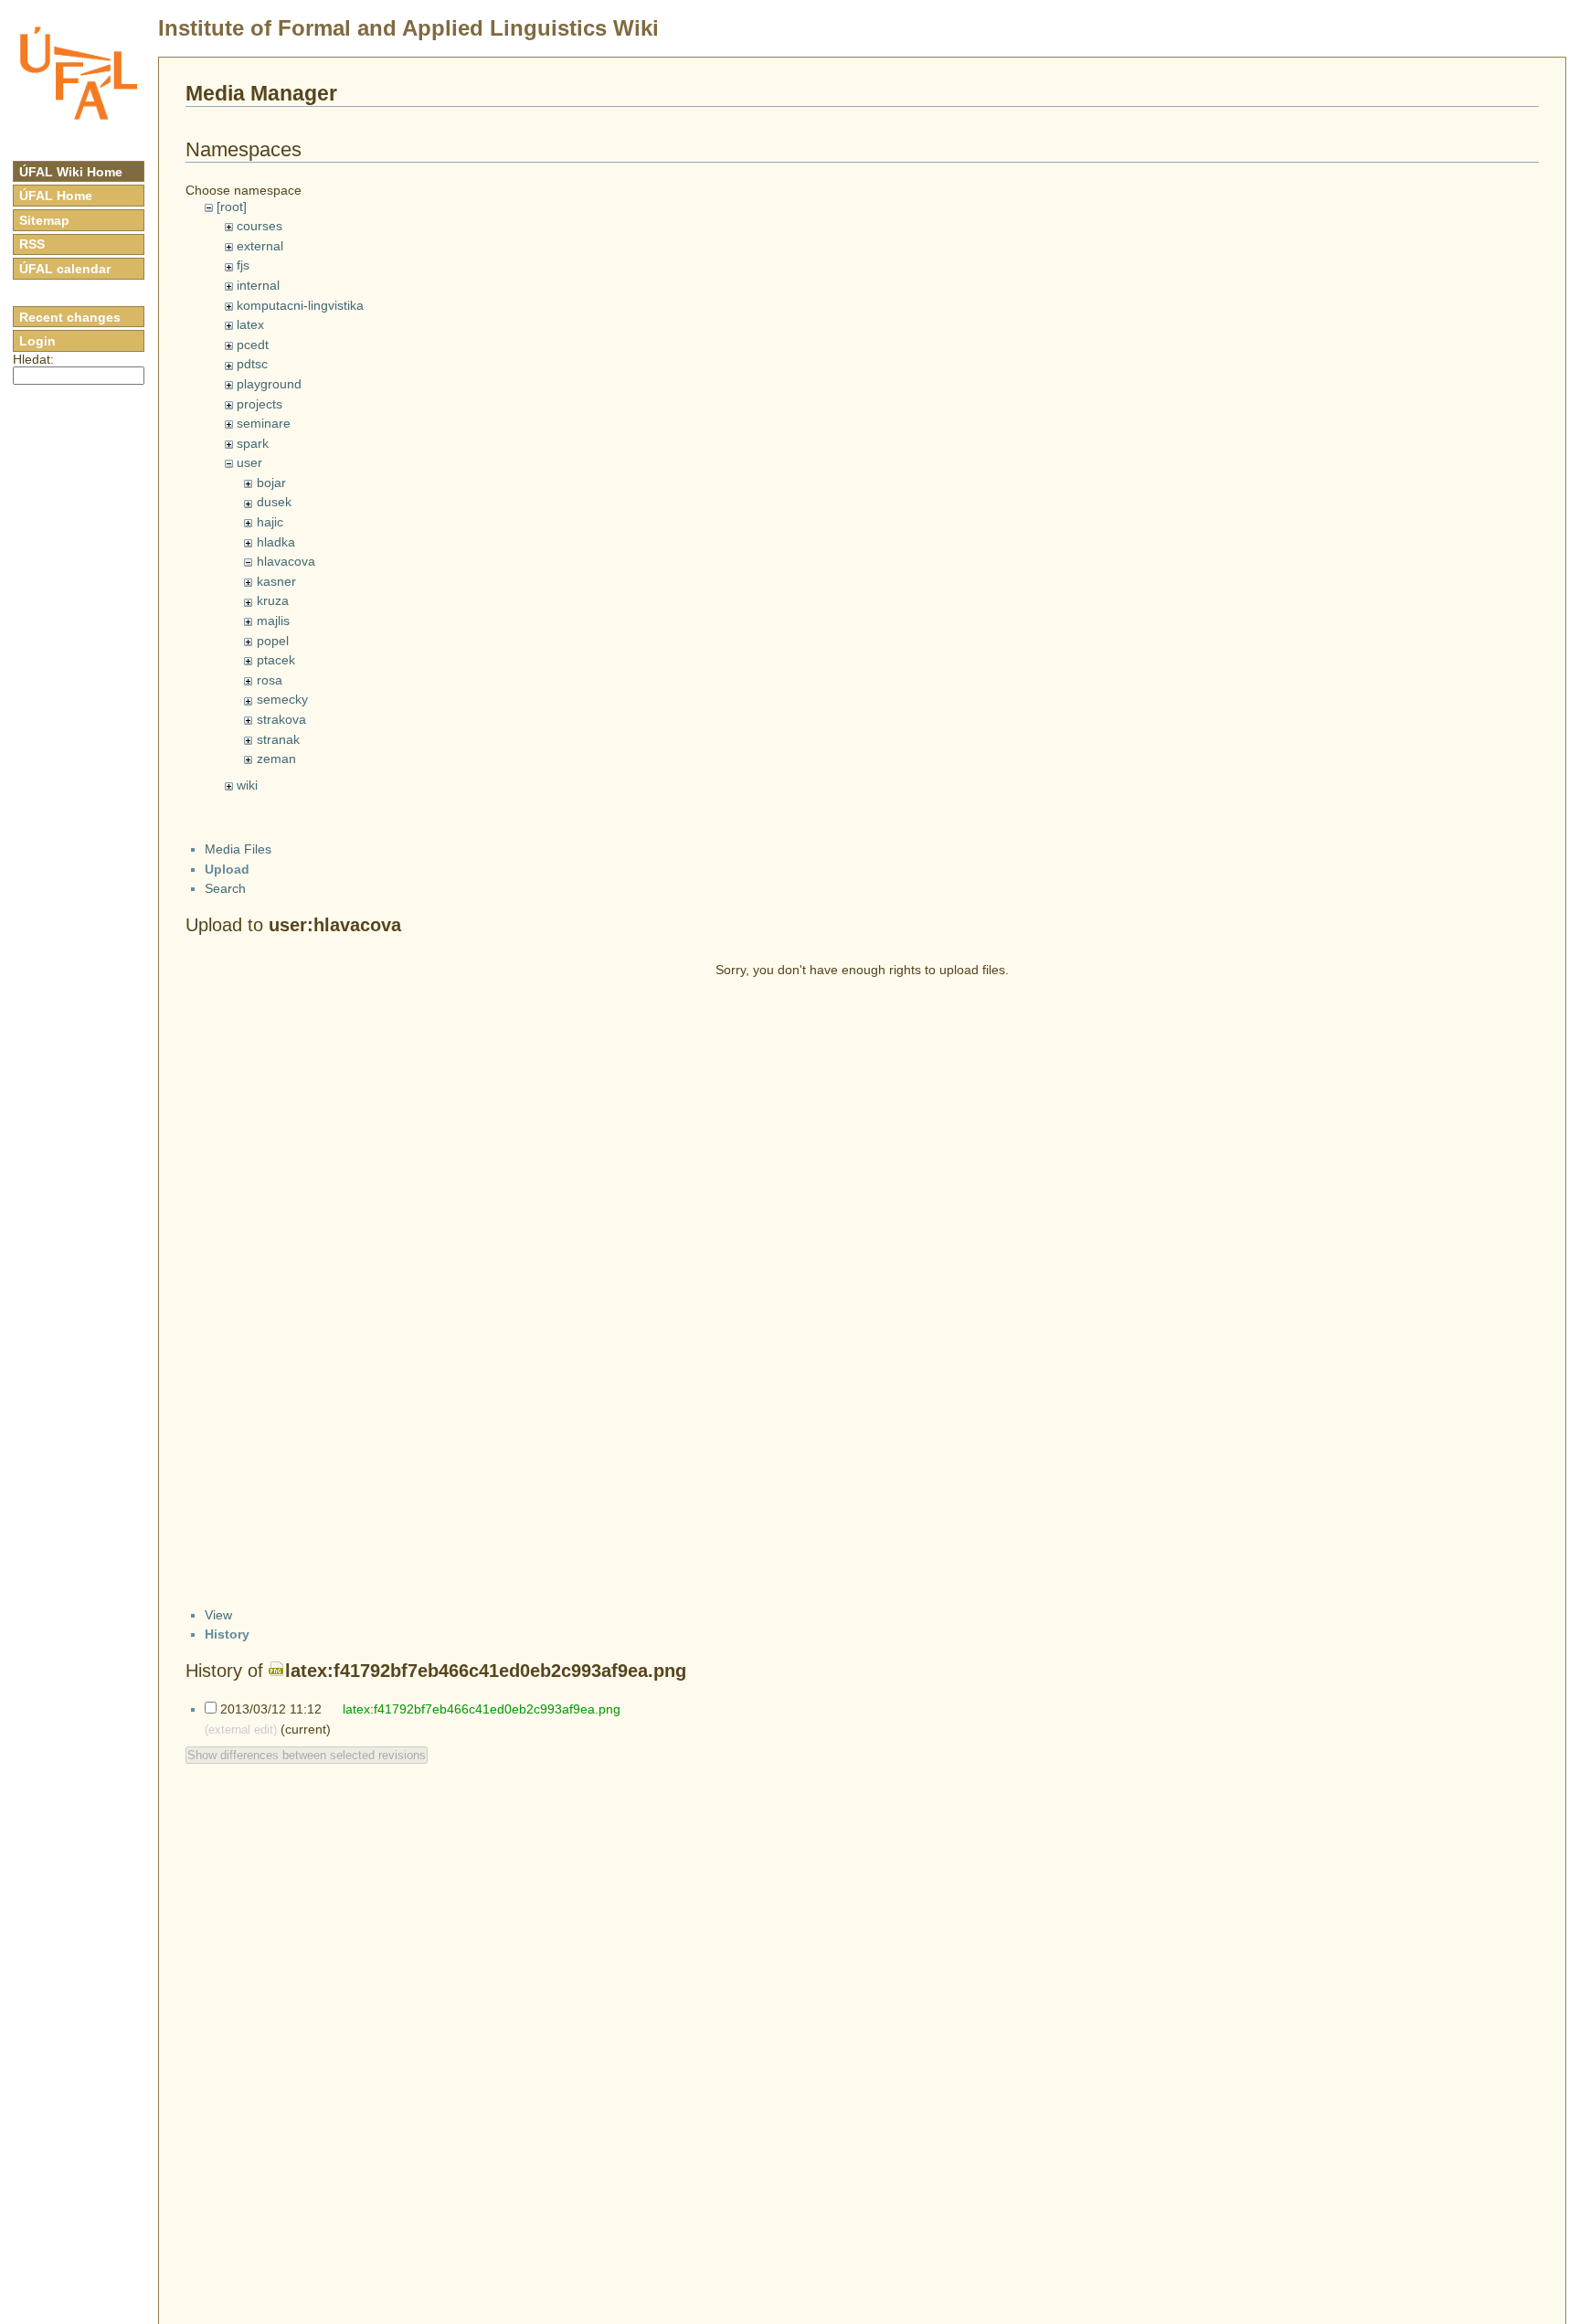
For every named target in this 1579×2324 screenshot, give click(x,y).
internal (258, 285)
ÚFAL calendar (65, 269)
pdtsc (252, 364)
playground (269, 384)
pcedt (253, 345)
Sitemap (44, 220)
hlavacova (286, 561)
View (218, 1615)
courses (260, 226)
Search (225, 888)
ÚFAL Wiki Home (71, 172)
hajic (270, 522)
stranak (278, 739)
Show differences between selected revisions (307, 1755)
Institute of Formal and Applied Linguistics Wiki (408, 28)
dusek (274, 502)
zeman (276, 759)
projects (260, 404)
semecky (282, 699)
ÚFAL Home (56, 196)
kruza (273, 600)
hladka (276, 542)
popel (273, 641)
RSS (32, 244)
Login (37, 341)
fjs (243, 265)
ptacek (276, 660)
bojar (271, 483)
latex (250, 324)
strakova (281, 719)
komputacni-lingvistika (300, 305)
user (249, 462)
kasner (276, 581)
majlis (273, 621)
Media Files (238, 849)
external (260, 246)
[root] (232, 207)
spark (253, 443)
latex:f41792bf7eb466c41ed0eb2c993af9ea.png (486, 1671)
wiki (247, 785)
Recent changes (70, 317)
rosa (270, 680)
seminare (264, 423)
